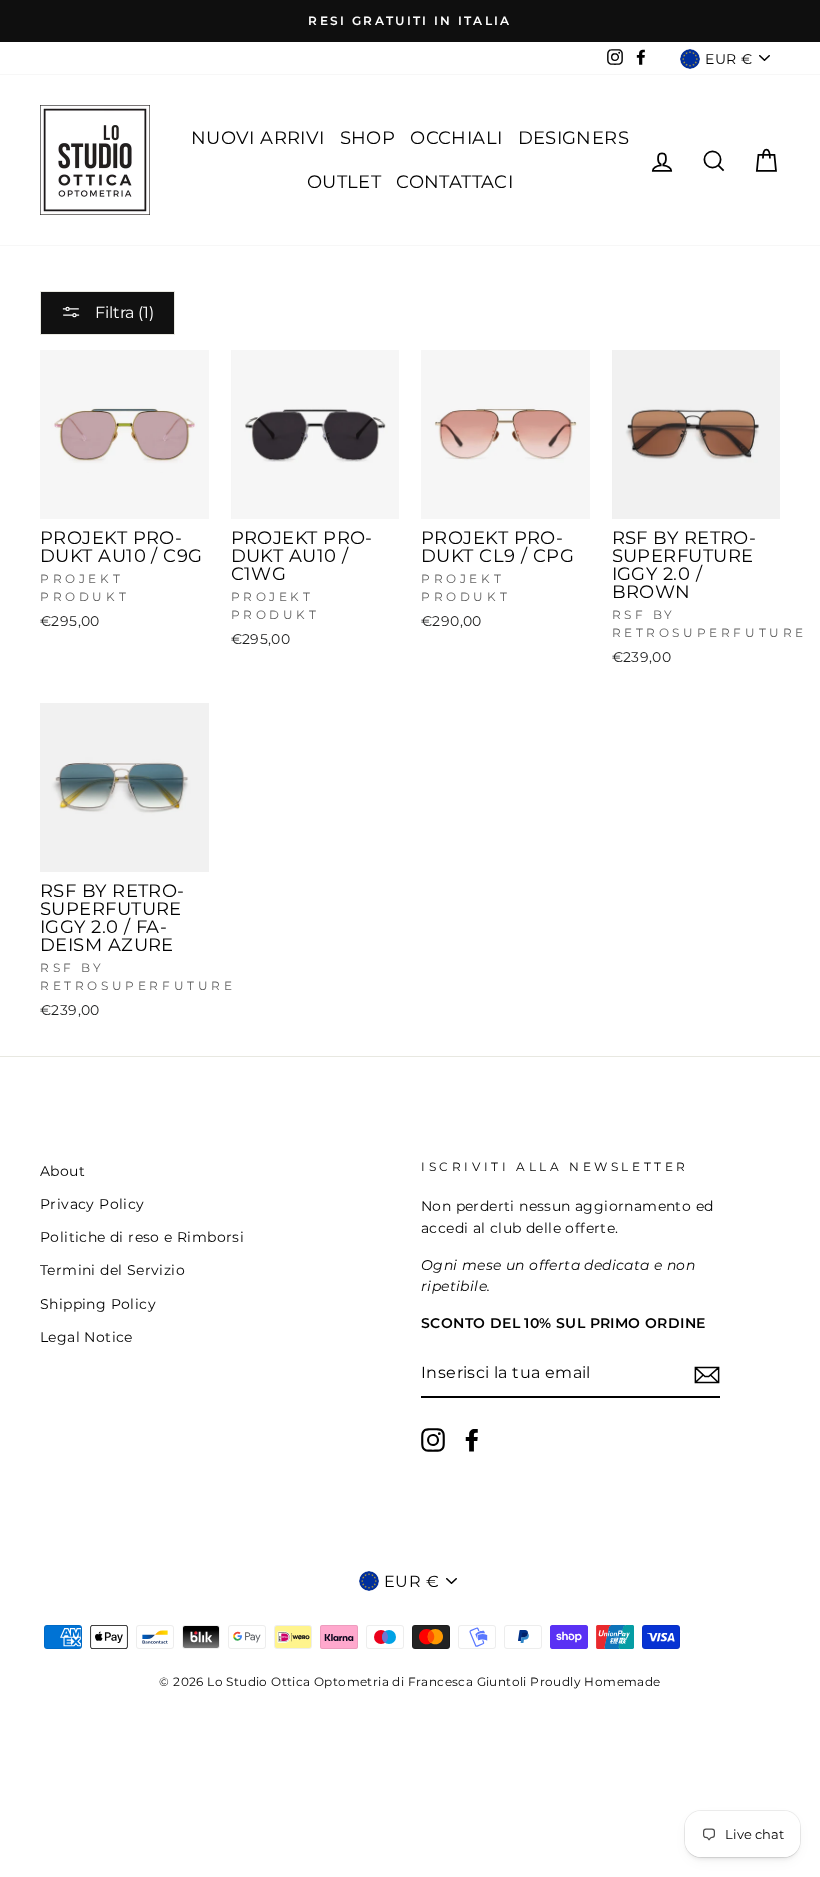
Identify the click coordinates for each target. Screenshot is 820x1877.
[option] (410, 21)
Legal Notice (86, 1337)
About (62, 1171)
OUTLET (344, 182)
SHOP (368, 138)
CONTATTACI (454, 182)
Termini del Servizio (112, 1270)
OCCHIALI (456, 138)
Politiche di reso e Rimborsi (142, 1237)
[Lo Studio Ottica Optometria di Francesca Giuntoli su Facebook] (472, 1440)
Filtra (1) (122, 312)
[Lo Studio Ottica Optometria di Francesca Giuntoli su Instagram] (433, 1440)
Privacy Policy (92, 1204)
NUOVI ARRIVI (258, 138)
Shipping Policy (98, 1304)
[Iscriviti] (707, 1374)
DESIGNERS (574, 138)
